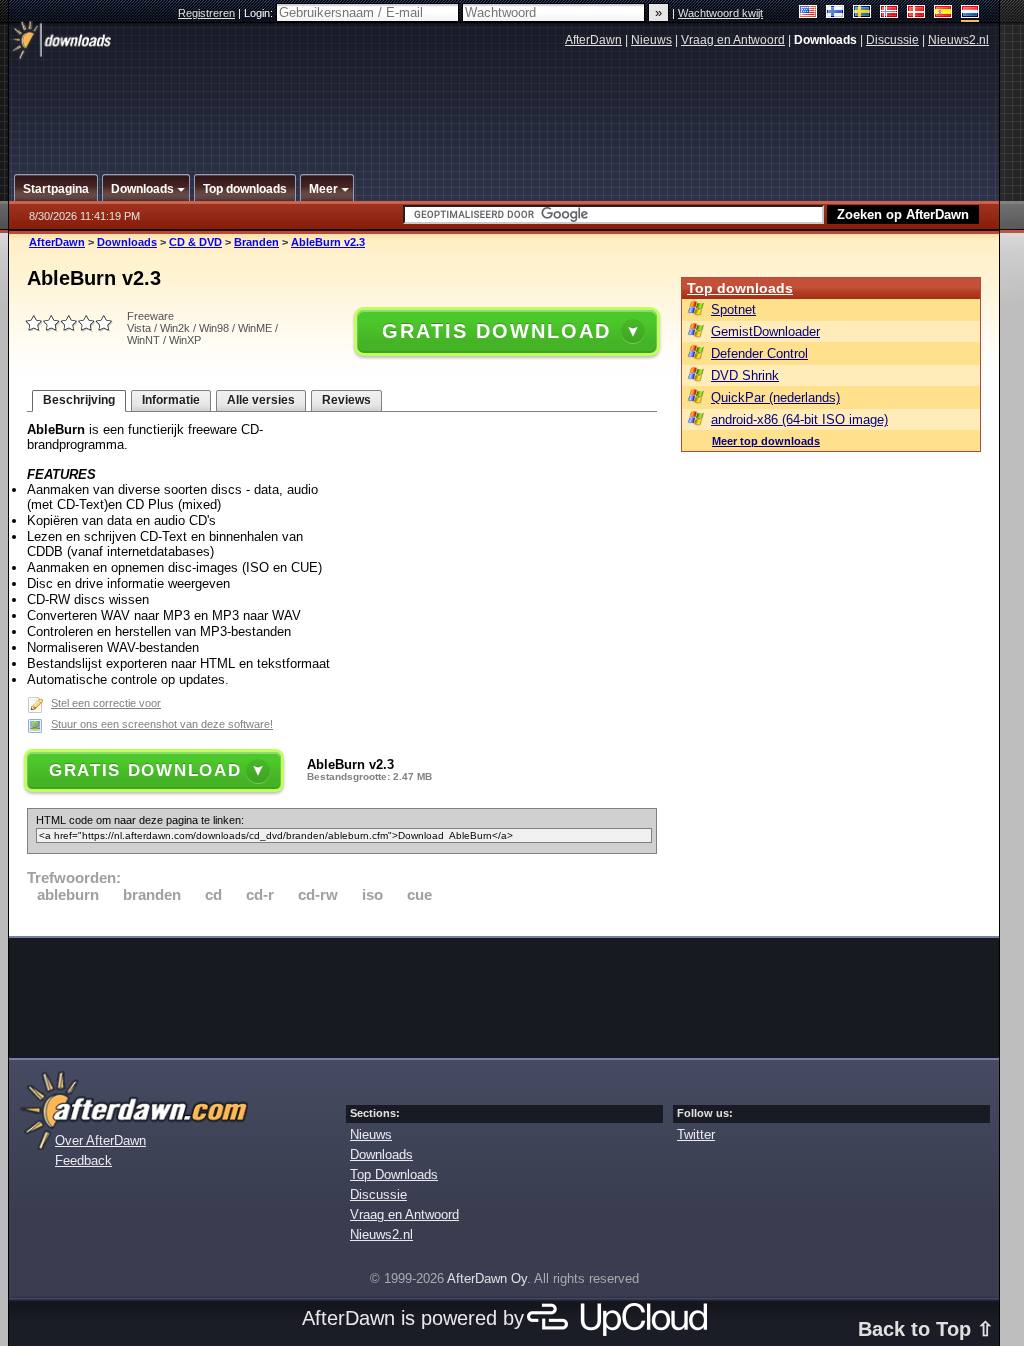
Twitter (696, 1134)
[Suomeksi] (835, 13)
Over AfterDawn (100, 1140)
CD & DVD (195, 242)
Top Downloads (394, 1174)
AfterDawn (593, 40)
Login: (260, 13)
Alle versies (261, 400)
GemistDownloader (765, 331)
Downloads (127, 242)
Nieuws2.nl (958, 40)
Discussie (892, 40)
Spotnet (733, 309)
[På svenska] (862, 13)
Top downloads (740, 288)
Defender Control (759, 353)
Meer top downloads (766, 441)
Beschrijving (79, 400)
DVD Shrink (745, 375)
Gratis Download (496, 331)
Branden (256, 242)
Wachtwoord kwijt (720, 13)
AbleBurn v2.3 (328, 242)
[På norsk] (889, 13)
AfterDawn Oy (487, 1278)
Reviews (346, 400)
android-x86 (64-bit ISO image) (799, 419)
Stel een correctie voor (106, 703)
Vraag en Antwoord (733, 40)
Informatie (171, 400)
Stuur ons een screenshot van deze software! (162, 724)
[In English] (808, 13)
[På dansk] (916, 13)
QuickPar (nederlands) (775, 397)
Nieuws (651, 40)
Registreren (206, 13)
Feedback (83, 1160)
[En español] (943, 13)
